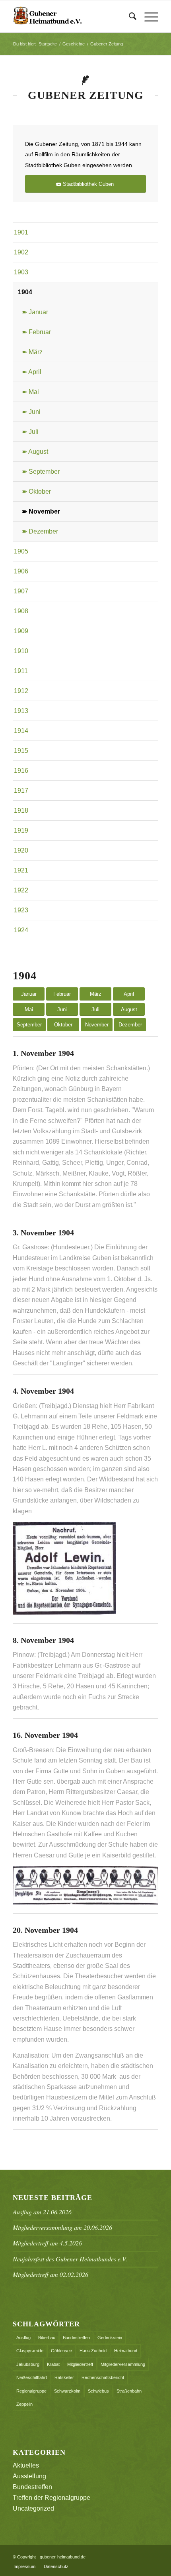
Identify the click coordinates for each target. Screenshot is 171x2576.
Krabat (53, 2364)
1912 (21, 691)
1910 (21, 651)
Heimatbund (126, 2351)
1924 (21, 930)
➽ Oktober (36, 491)
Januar (29, 994)
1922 (21, 890)
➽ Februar (36, 332)
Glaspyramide (30, 2351)
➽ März (32, 352)
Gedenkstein (110, 2338)
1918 (21, 810)
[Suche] (129, 16)
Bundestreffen (76, 2338)
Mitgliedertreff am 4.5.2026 (47, 2243)
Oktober (63, 1025)
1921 (21, 870)
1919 (21, 830)
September (29, 1025)
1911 (21, 671)
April (129, 994)
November (97, 1025)
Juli (95, 1009)
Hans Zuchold (93, 2351)
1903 (21, 272)
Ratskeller (64, 2377)
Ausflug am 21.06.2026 (42, 2212)
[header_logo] (71, 16)
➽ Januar (35, 312)
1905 (21, 551)
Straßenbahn (129, 2391)
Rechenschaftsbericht (103, 2377)
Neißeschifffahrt (32, 2377)
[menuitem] (129, 16)
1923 (21, 910)
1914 (21, 731)
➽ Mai (30, 392)
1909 (21, 631)
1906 (21, 571)
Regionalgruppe (31, 2391)
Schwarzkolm (67, 2391)
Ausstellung (29, 2476)
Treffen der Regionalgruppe (51, 2498)
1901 (21, 232)
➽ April (32, 372)
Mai (29, 1009)
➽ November (41, 511)
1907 (21, 591)
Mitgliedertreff (80, 2364)
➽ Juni (31, 412)
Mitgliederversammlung (123, 2364)
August (129, 1009)
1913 (21, 711)
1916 (21, 771)
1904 (25, 292)
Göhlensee (61, 2351)
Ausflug (23, 2338)
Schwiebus (98, 2391)
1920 (21, 850)
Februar (62, 994)
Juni (62, 1009)
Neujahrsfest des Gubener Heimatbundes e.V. (70, 2259)
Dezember (130, 1025)
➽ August (35, 452)
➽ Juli (30, 432)
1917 (21, 791)
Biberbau (47, 2338)
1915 (21, 751)
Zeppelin (24, 2404)
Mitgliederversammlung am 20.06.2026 (62, 2227)
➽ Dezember (40, 531)
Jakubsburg (28, 2364)
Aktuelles (26, 2465)
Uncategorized (33, 2508)
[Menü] (147, 16)
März (96, 994)
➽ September (41, 472)
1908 (21, 611)
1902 (21, 252)
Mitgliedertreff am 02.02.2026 (51, 2274)
